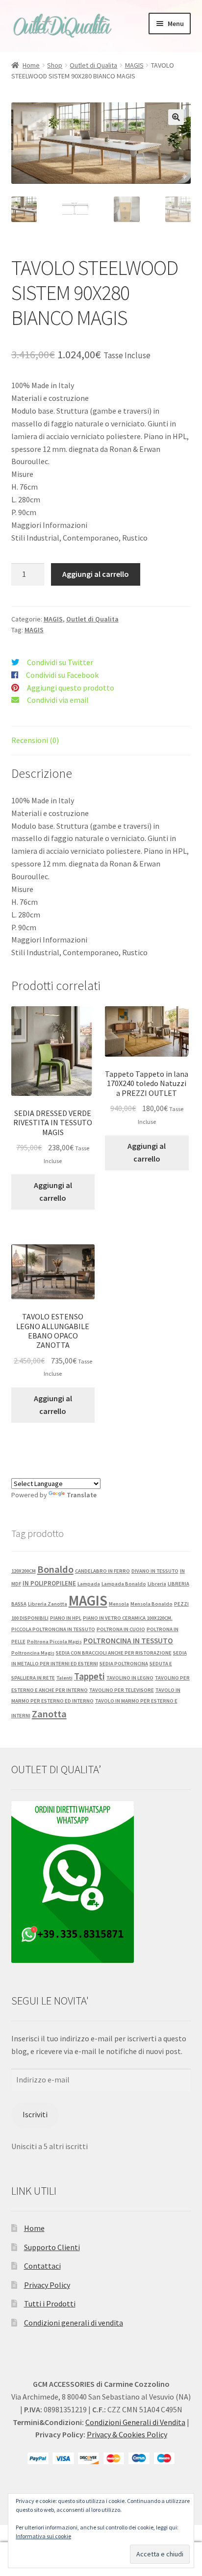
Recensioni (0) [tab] (35, 740)
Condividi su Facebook (62, 675)
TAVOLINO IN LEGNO (130, 1678)
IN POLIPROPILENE (49, 1583)
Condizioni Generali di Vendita (135, 2422)
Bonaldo (55, 1569)
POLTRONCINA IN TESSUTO (128, 1641)
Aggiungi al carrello (96, 574)
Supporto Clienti (52, 2247)
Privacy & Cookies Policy (127, 2434)
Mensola (119, 1604)
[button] (176, 117)
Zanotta (49, 1714)
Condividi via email (58, 700)
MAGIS (134, 65)
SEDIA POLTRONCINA (124, 1664)
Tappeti (89, 1676)
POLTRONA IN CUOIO (121, 1629)
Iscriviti (35, 2114)
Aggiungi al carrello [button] (53, 1191)
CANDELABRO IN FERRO (102, 1571)
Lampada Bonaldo (124, 1584)
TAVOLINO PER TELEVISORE (122, 1690)
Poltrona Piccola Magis (54, 1642)
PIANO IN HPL (66, 1618)
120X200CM (24, 1571)
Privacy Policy (47, 2285)
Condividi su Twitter (60, 662)
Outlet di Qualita (93, 65)
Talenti (64, 1678)
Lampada (89, 1584)
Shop (55, 65)
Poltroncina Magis (33, 1653)
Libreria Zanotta (48, 1604)
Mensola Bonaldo (151, 1604)
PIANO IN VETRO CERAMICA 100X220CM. (128, 1618)
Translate (82, 1495)
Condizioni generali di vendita (74, 2323)
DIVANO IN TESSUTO (155, 1571)
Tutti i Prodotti (50, 2304)
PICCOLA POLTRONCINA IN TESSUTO (53, 1629)
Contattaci (42, 2266)
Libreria (157, 1584)
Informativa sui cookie (43, 2536)
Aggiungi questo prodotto (71, 688)
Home (31, 65)
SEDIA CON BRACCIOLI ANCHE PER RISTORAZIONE (114, 1653)
